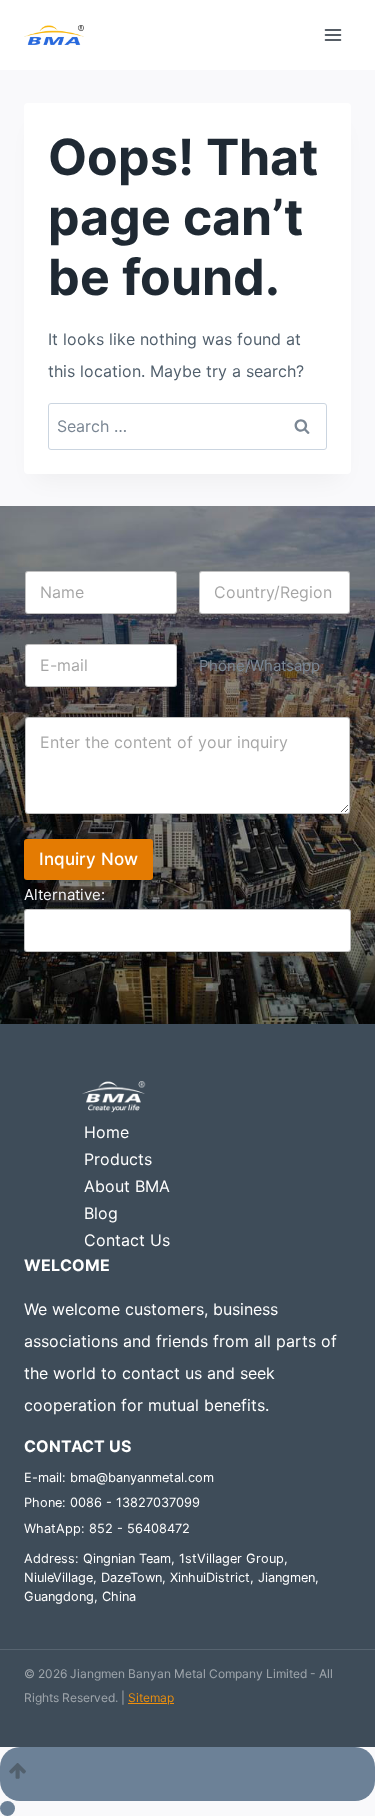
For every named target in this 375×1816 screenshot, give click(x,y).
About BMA (127, 1186)
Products (118, 1159)
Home (106, 1132)
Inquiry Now (88, 859)
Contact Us (127, 1240)
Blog (101, 1213)
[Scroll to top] (187, 1774)
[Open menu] (332, 34)
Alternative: (64, 894)
